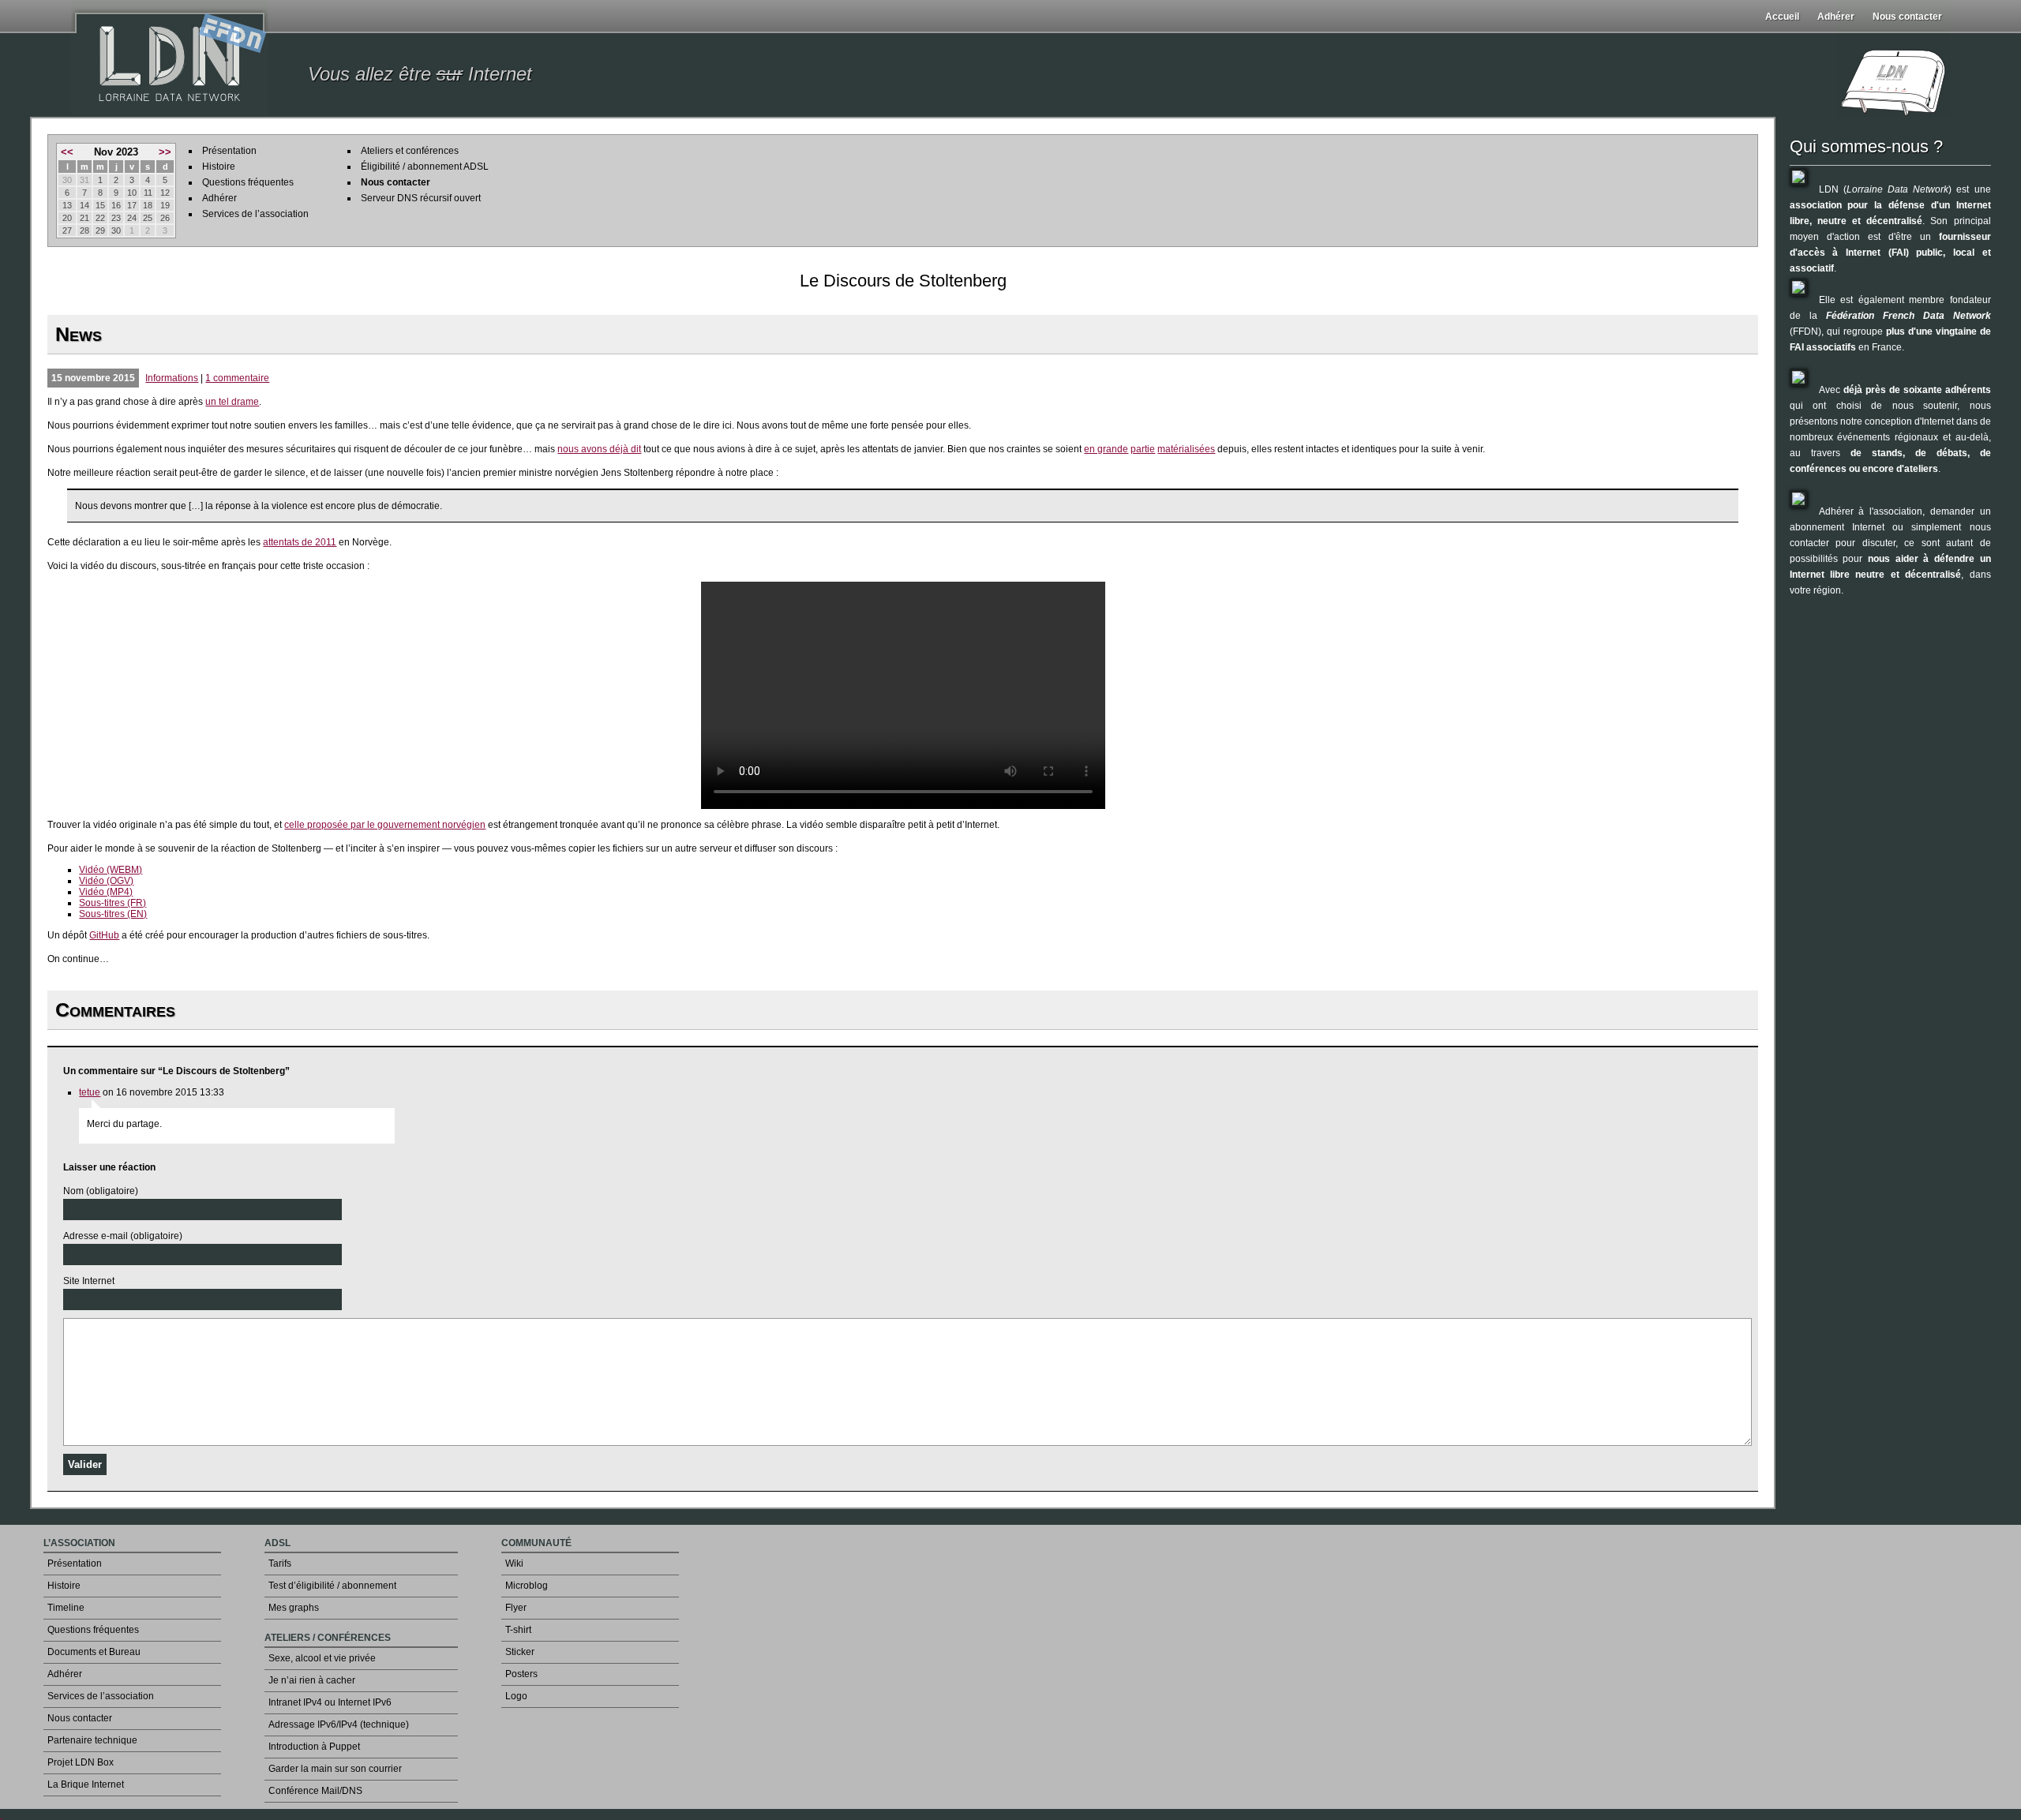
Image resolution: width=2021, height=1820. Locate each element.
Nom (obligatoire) (101, 1191)
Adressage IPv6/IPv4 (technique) (339, 1725)
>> (165, 152)
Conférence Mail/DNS (315, 1791)
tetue (90, 1092)
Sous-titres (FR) (112, 903)
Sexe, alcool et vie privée (322, 1658)
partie (1143, 449)
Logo (516, 1696)
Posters (521, 1674)
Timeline (66, 1608)
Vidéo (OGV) (106, 881)
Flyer (516, 1608)
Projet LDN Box (81, 1762)
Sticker (520, 1652)
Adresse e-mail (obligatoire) (123, 1236)
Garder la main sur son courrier (335, 1769)
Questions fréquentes (248, 182)
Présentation (229, 151)
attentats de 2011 (300, 542)
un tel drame (232, 402)
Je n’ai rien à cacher (312, 1680)
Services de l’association (255, 214)
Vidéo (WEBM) (111, 870)
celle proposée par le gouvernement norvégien (385, 825)
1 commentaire (237, 378)
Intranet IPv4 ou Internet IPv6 (330, 1702)
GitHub (104, 935)
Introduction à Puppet (314, 1747)
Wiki (514, 1563)
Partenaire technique (92, 1740)
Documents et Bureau (94, 1652)
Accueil (1782, 17)
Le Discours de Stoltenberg (903, 281)
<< (67, 152)
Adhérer (1836, 17)
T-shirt (518, 1630)
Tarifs (280, 1563)
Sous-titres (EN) (113, 914)
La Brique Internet (86, 1784)
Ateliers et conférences (410, 151)
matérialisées (1186, 449)
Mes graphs (294, 1608)
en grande (1106, 449)
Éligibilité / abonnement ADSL (425, 167)
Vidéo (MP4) (106, 892)
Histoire (219, 167)
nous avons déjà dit (599, 449)
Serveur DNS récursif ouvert (421, 198)
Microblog (527, 1586)
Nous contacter (1907, 17)
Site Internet (89, 1281)
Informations (172, 378)
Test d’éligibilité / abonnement (332, 1586)
